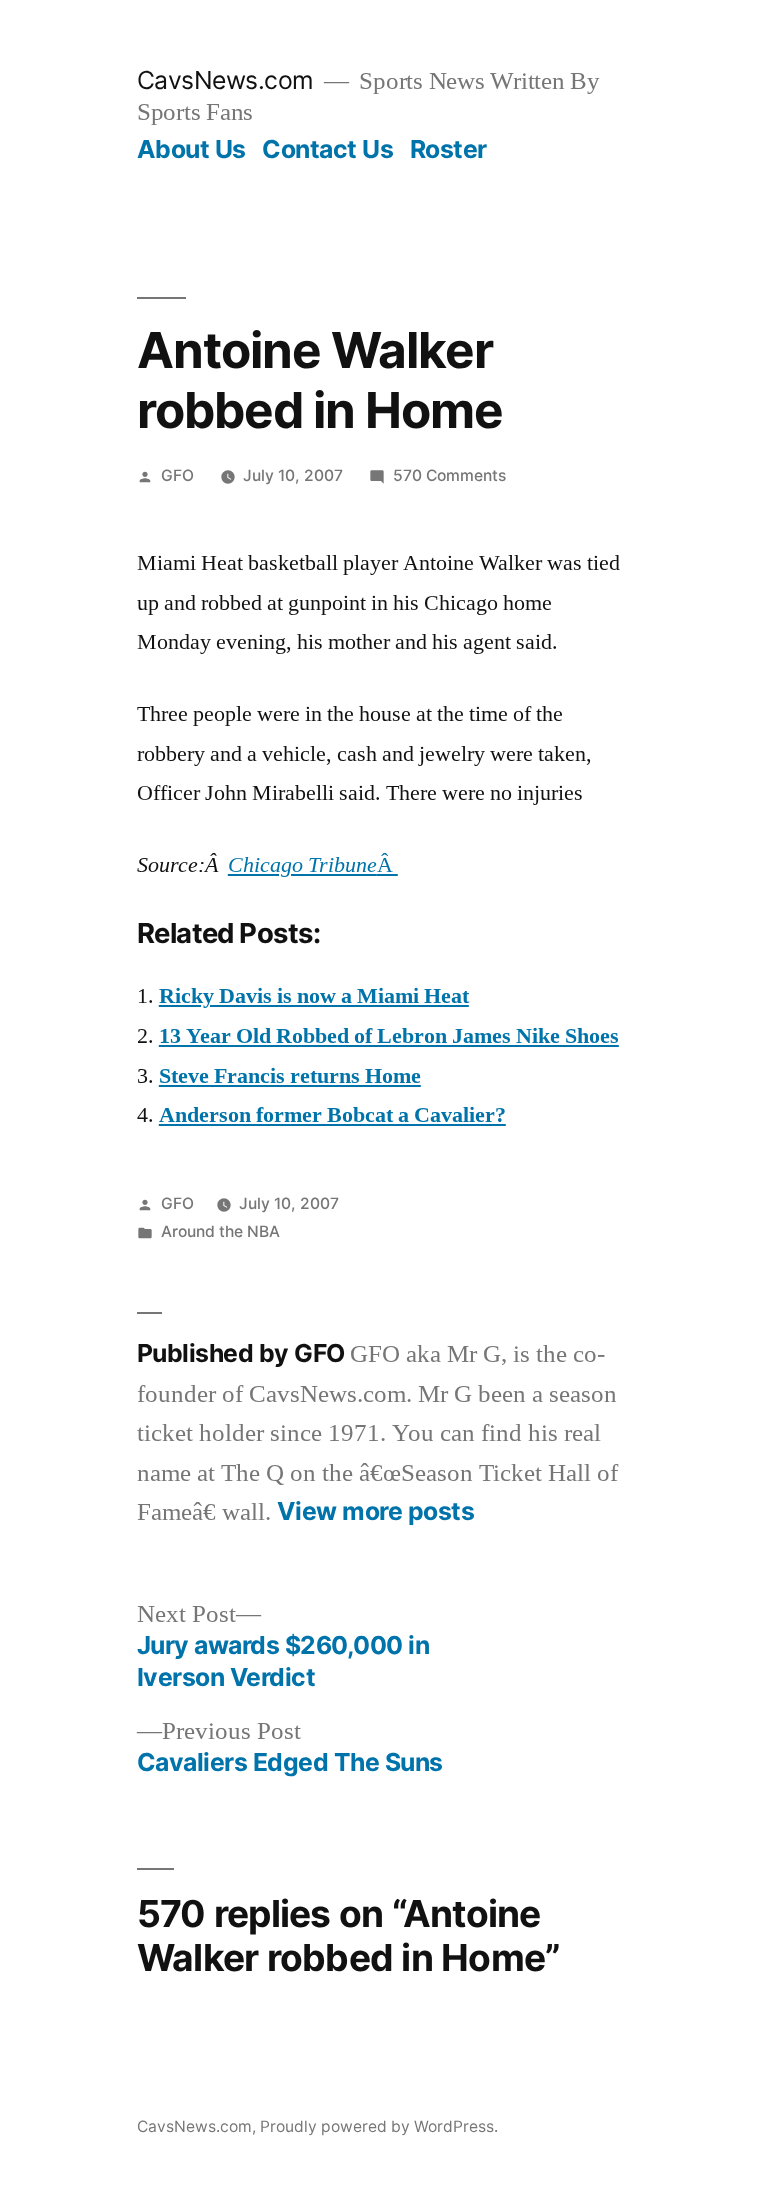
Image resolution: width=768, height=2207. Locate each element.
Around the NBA (220, 1231)
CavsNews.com (225, 80)
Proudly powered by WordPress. (379, 2126)
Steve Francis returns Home (290, 1076)
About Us (191, 149)
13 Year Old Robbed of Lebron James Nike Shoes (389, 1036)
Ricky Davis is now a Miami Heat (314, 996)
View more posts (376, 1511)
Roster (448, 149)
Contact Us (327, 149)
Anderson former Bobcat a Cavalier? (332, 1115)
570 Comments (449, 475)
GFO (177, 475)
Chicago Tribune (302, 865)
